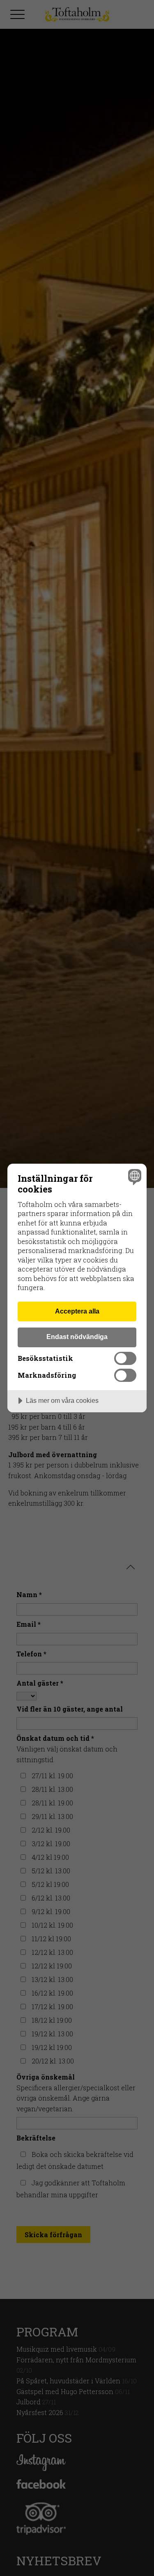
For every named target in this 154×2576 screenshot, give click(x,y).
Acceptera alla (77, 1311)
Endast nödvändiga (77, 1337)
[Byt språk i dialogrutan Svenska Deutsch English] (134, 1177)
